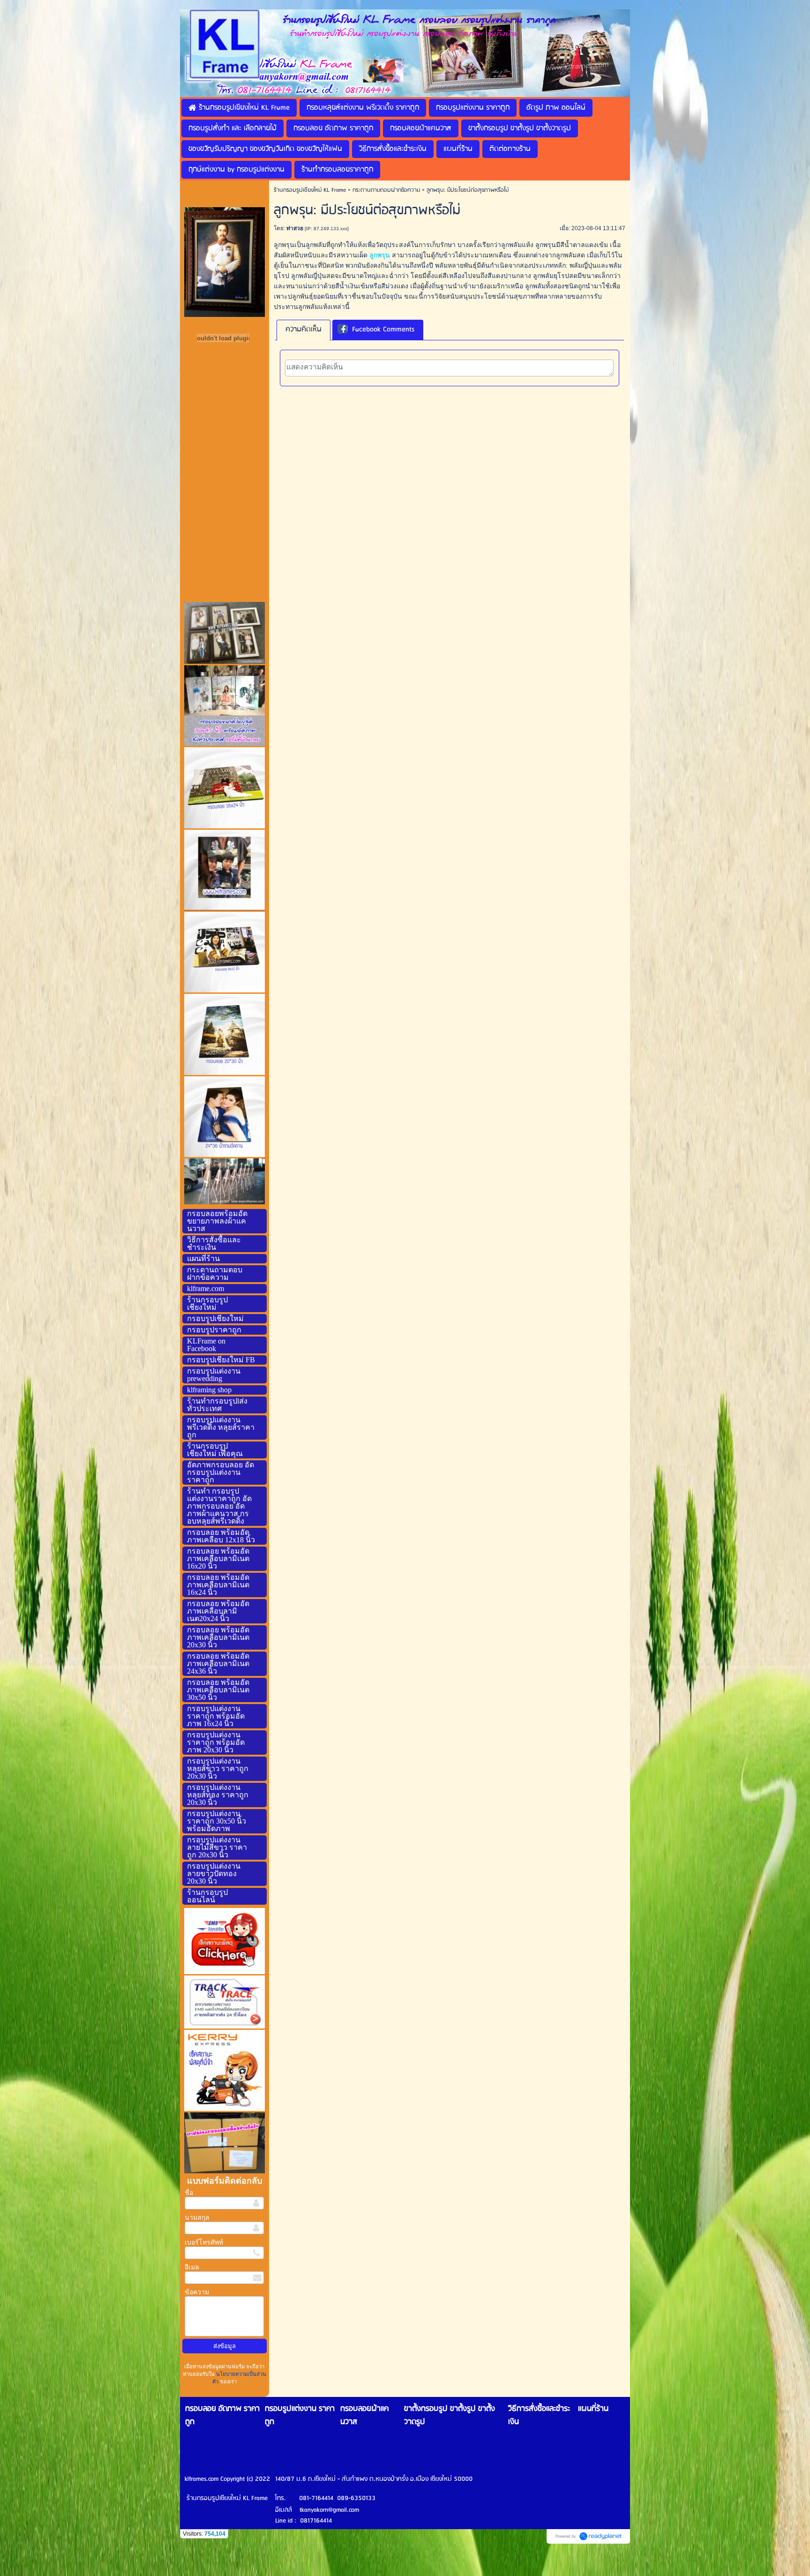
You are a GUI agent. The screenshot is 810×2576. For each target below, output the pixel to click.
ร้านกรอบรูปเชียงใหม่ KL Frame (310, 190)
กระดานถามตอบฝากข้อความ (386, 190)
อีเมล (192, 2267)
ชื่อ (189, 2193)
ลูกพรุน (380, 255)
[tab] (304, 330)
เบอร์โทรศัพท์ (204, 2242)
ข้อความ (197, 2292)
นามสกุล (197, 2218)
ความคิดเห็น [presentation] (304, 330)
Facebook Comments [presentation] (383, 330)
